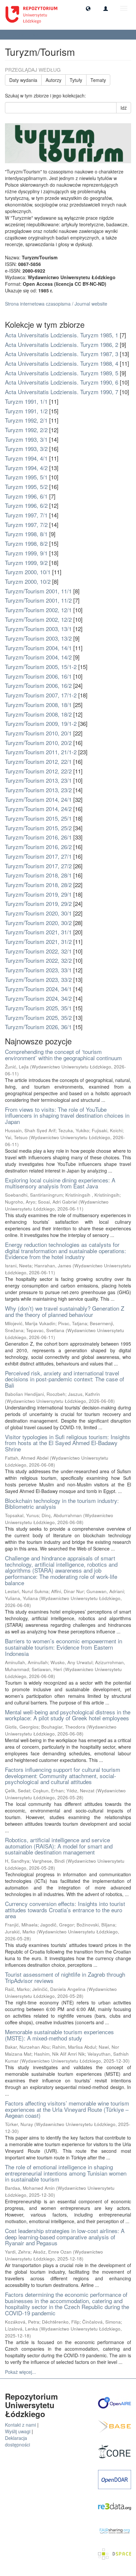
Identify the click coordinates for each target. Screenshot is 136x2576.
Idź (124, 108)
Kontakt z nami (20, 2425)
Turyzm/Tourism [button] (24, 35)
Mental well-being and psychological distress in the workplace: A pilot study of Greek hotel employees (68, 1715)
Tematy (98, 80)
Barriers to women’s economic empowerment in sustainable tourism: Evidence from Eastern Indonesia (64, 1647)
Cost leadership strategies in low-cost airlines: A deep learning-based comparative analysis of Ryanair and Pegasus (65, 2237)
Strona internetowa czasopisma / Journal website (56, 304)
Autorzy (53, 80)
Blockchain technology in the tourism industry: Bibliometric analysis (62, 1504)
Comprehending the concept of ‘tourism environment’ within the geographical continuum (63, 1055)
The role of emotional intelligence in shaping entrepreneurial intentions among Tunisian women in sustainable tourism (66, 2173)
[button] (88, 8)
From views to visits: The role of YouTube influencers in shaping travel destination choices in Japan (67, 1115)
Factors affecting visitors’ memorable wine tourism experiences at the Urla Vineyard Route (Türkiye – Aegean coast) (67, 2109)
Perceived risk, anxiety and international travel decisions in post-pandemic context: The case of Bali (65, 1379)
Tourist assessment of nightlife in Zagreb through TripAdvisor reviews (65, 1977)
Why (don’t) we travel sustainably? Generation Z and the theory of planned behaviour (65, 1311)
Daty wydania (23, 80)
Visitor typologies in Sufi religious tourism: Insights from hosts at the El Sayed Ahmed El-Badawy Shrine (68, 1443)
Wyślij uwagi (18, 2431)
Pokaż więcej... (20, 2372)
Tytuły (76, 80)
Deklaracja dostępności (17, 2441)
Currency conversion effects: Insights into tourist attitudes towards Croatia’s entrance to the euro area (65, 1910)
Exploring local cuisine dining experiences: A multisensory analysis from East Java (60, 1183)
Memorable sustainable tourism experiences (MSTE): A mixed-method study (59, 2035)
